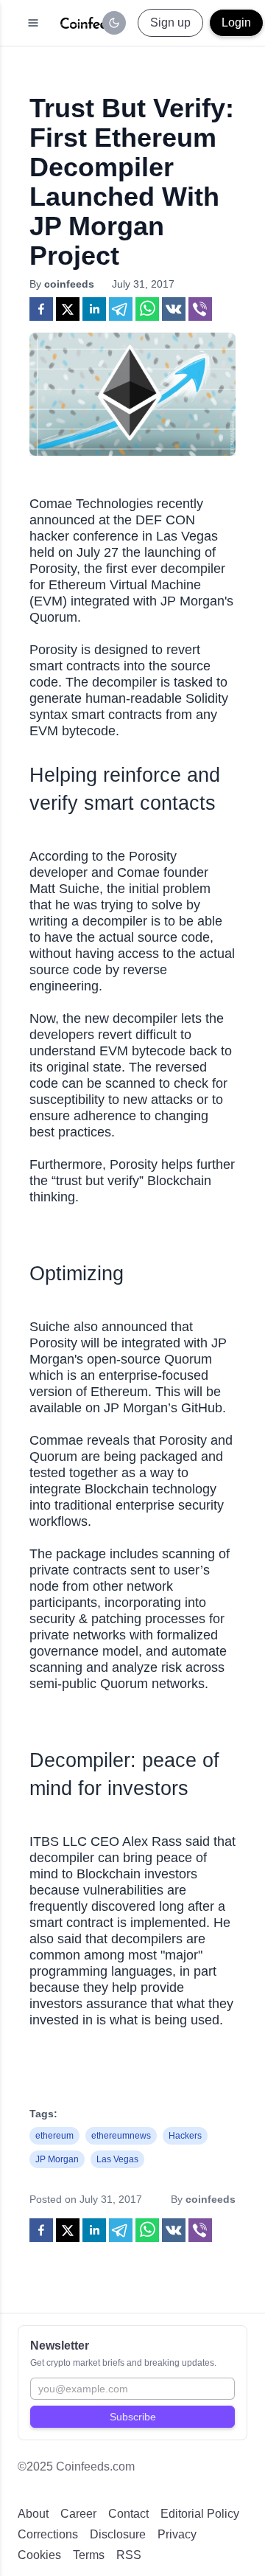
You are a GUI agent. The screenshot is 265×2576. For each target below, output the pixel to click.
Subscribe (133, 2417)
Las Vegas (117, 2159)
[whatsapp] (147, 309)
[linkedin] (94, 309)
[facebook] (41, 309)
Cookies (39, 2555)
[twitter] (68, 309)
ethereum (54, 2136)
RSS (129, 2555)
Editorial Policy (200, 2514)
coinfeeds (69, 284)
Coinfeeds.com (95, 2466)
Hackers (185, 2136)
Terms (89, 2555)
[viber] (200, 309)
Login (236, 22)
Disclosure (118, 2534)
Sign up (170, 22)
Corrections (48, 2534)
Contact (128, 2514)
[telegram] (121, 309)
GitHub (202, 1408)
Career (78, 2514)
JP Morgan (57, 2159)
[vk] (174, 309)
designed (121, 650)
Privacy (177, 2534)
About (33, 2514)
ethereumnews (121, 2136)
